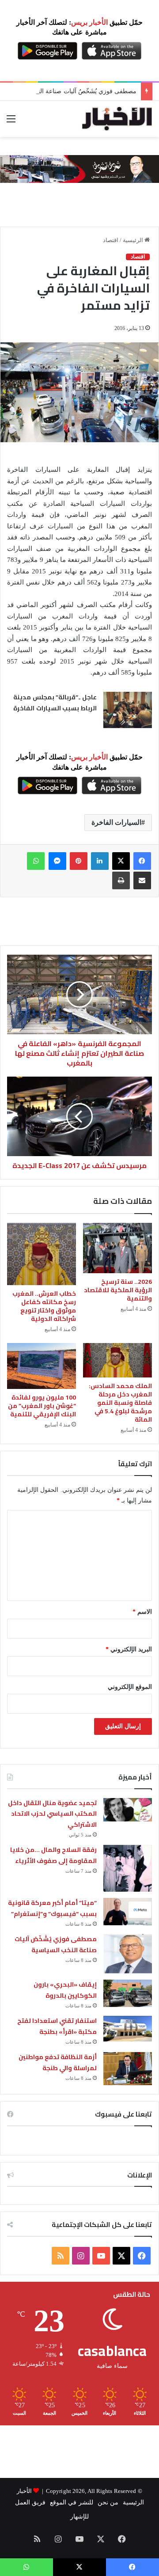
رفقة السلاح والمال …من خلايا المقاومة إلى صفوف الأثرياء (53, 1855)
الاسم (142, 1612)
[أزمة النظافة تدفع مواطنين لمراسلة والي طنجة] (128, 2069)
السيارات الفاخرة (116, 822)
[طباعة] (121, 880)
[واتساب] (36, 861)
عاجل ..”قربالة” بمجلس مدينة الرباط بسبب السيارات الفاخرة (55, 703)
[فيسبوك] (142, 861)
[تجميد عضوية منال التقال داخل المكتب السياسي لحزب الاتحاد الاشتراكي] (128, 1810)
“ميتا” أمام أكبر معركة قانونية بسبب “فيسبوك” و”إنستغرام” (52, 1908)
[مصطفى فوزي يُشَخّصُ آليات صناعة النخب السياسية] (128, 1954)
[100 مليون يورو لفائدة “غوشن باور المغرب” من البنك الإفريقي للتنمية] (42, 1366)
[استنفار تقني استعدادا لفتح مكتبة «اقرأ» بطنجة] (128, 2029)
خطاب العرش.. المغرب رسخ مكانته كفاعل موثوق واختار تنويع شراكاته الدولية (44, 1306)
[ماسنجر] (57, 861)
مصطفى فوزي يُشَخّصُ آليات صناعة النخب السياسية (70, 91)
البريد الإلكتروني (129, 1649)
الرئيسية (134, 240)
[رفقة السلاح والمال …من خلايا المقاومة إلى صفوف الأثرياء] (128, 1868)
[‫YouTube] (101, 2256)
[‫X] (121, 861)
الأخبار (24, 2491)
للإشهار (79, 2517)
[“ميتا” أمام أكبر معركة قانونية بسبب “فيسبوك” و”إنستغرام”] (128, 1912)
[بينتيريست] (79, 861)
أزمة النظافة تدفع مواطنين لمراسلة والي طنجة (58, 2062)
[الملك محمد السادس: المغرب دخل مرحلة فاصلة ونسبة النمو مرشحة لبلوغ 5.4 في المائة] (117, 1360)
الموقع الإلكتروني (130, 1687)
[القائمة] (11, 122)
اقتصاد (111, 240)
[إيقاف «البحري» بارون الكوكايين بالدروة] (128, 1993)
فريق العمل (30, 2502)
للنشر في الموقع (71, 2502)
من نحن (108, 2502)
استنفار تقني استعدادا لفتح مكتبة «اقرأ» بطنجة (57, 2026)
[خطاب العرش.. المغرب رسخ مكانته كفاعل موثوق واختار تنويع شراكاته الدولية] (42, 1254)
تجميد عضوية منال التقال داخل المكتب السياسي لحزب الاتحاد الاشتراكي (52, 1814)
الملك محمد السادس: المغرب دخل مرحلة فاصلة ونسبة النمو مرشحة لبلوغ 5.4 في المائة (120, 1403)
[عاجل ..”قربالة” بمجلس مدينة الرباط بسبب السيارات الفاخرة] (128, 710)
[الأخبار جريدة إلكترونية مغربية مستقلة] (117, 119)
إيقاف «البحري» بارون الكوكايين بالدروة (65, 1990)
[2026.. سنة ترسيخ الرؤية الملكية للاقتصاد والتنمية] (117, 1248)
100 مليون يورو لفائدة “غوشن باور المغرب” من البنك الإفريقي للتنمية (42, 1406)
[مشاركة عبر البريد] (142, 880)
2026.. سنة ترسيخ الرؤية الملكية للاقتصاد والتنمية (118, 1290)
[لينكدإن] (100, 861)
